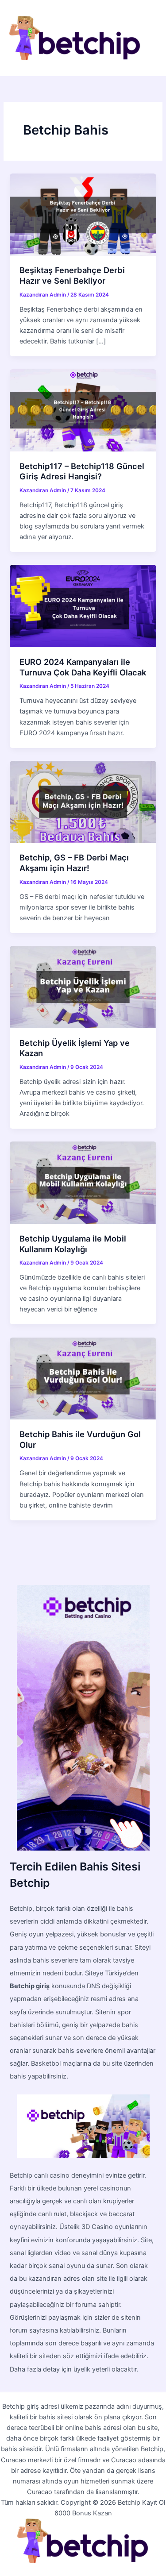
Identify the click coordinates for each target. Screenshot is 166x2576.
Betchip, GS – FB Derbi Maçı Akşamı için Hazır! (74, 863)
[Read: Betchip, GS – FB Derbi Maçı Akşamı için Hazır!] (83, 802)
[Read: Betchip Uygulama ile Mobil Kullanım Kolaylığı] (83, 1182)
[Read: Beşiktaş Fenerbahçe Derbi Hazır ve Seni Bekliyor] (83, 214)
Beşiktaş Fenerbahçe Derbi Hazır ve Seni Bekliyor (72, 275)
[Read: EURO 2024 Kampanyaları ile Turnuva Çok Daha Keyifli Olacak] (83, 605)
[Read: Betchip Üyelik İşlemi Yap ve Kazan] (83, 987)
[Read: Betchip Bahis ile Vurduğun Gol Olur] (83, 1378)
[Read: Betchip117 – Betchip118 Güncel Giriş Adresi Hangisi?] (83, 410)
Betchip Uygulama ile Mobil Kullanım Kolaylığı (73, 1244)
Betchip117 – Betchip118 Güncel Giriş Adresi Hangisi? (82, 471)
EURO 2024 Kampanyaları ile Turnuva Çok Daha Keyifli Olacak (83, 667)
